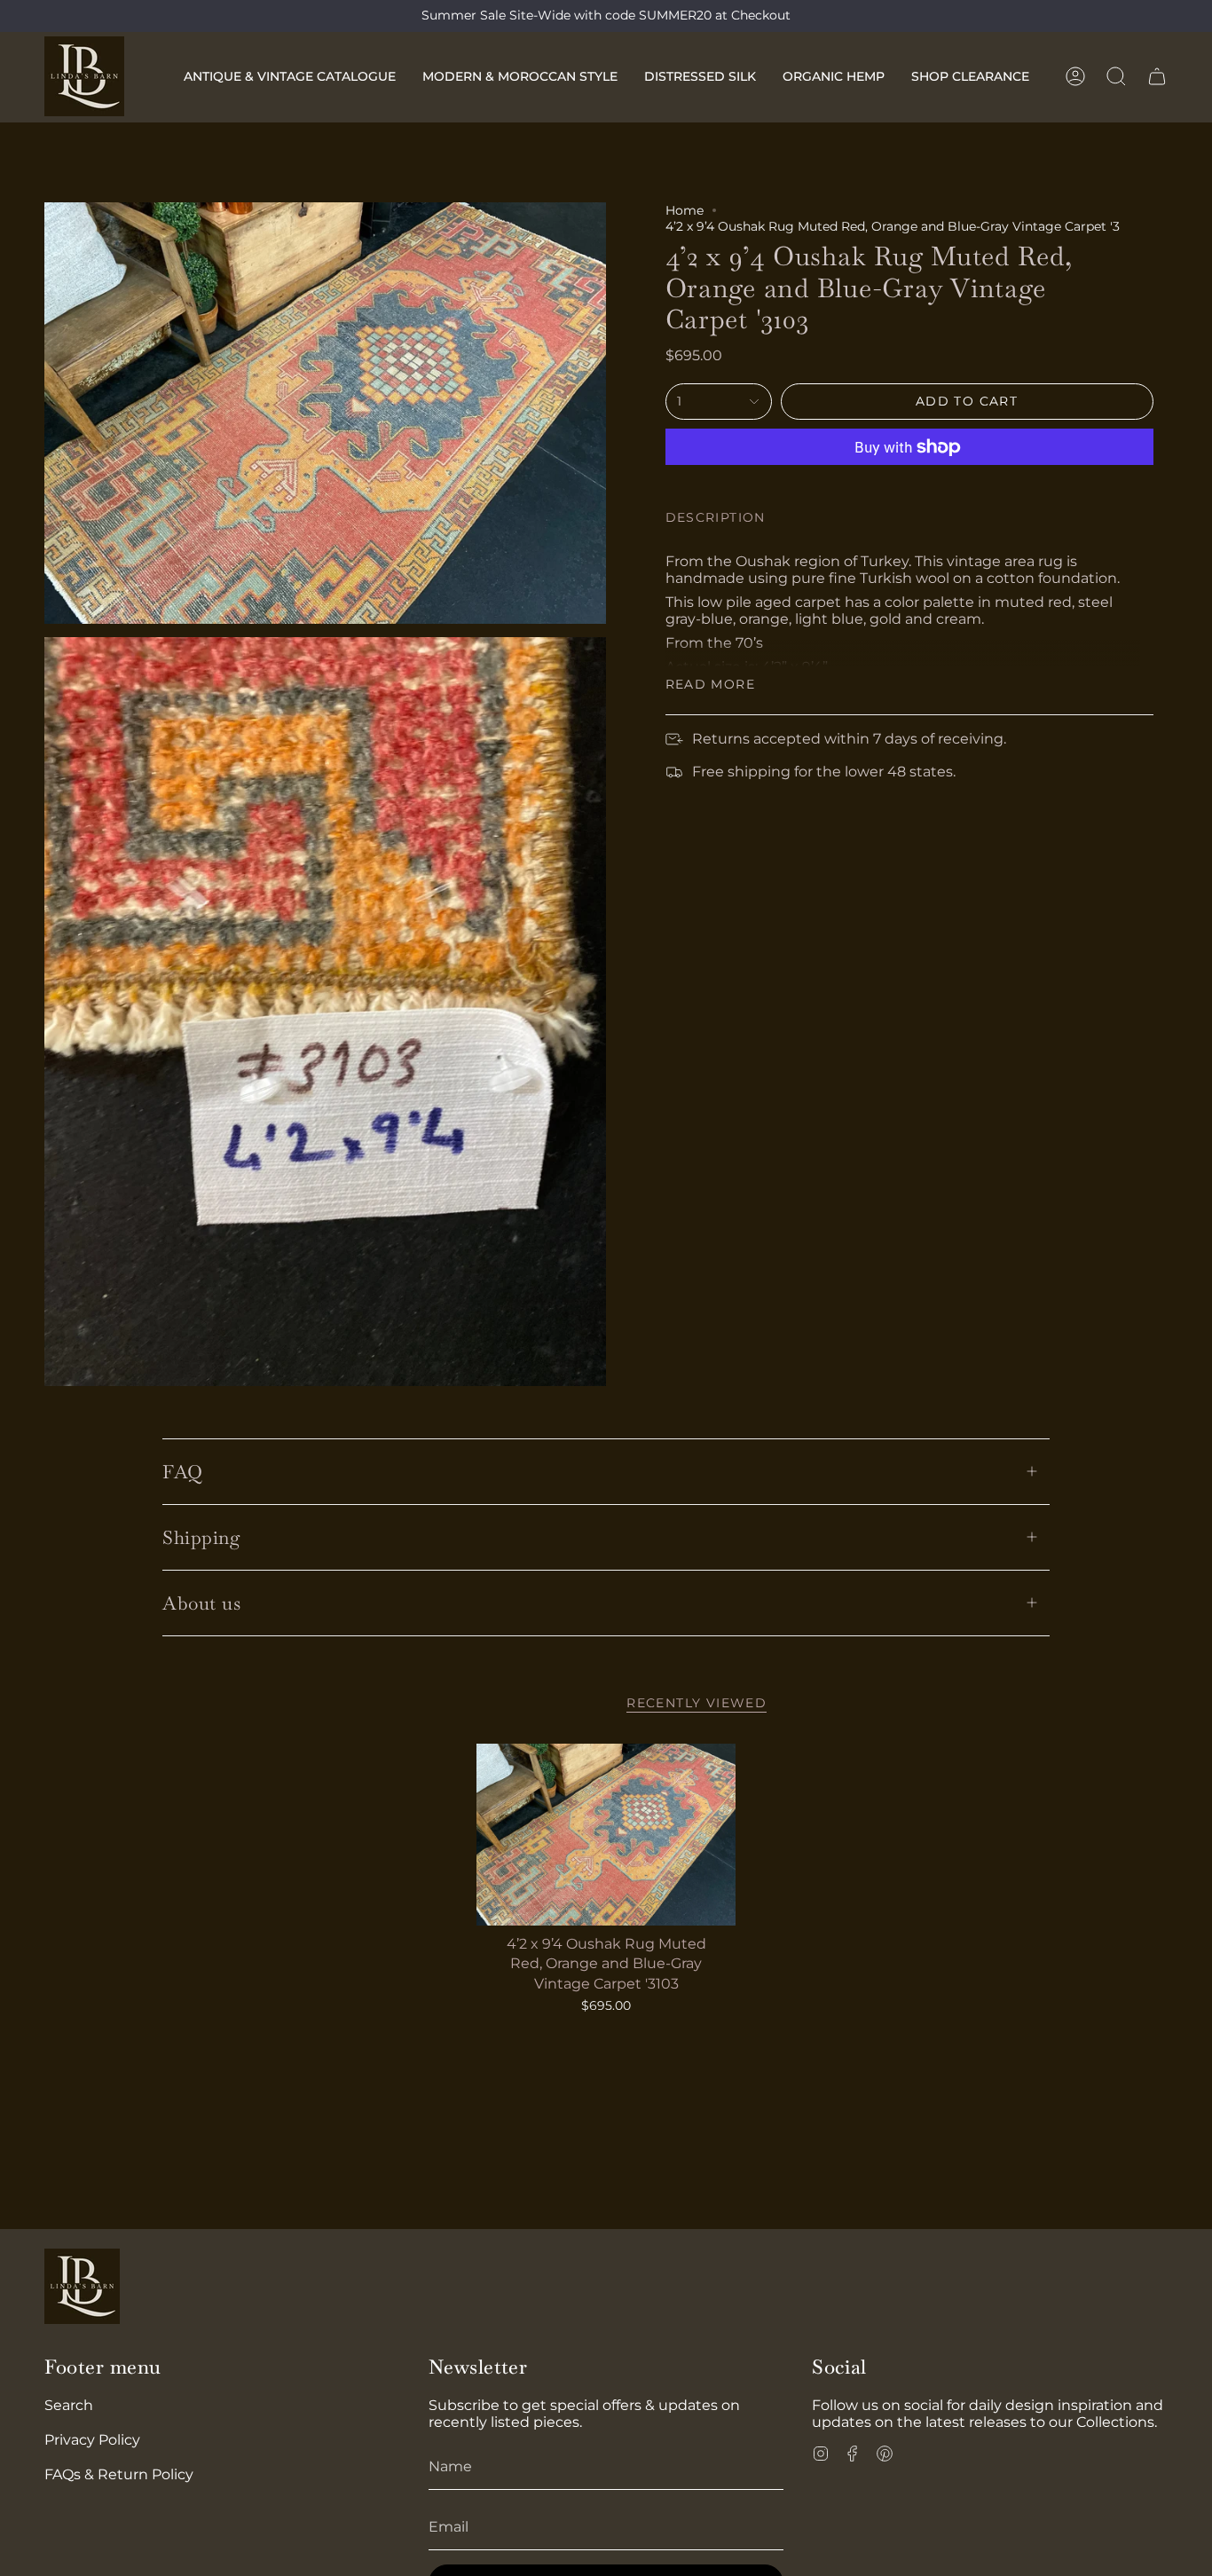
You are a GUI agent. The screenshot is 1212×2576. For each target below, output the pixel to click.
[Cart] (1157, 76)
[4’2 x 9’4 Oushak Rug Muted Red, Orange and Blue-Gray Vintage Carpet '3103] (606, 1835)
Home (685, 210)
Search (69, 2405)
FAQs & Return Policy (119, 2474)
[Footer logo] (82, 2286)
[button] (290, 76)
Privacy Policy (92, 2440)
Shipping (201, 1537)
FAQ (183, 1472)
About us (201, 1603)
